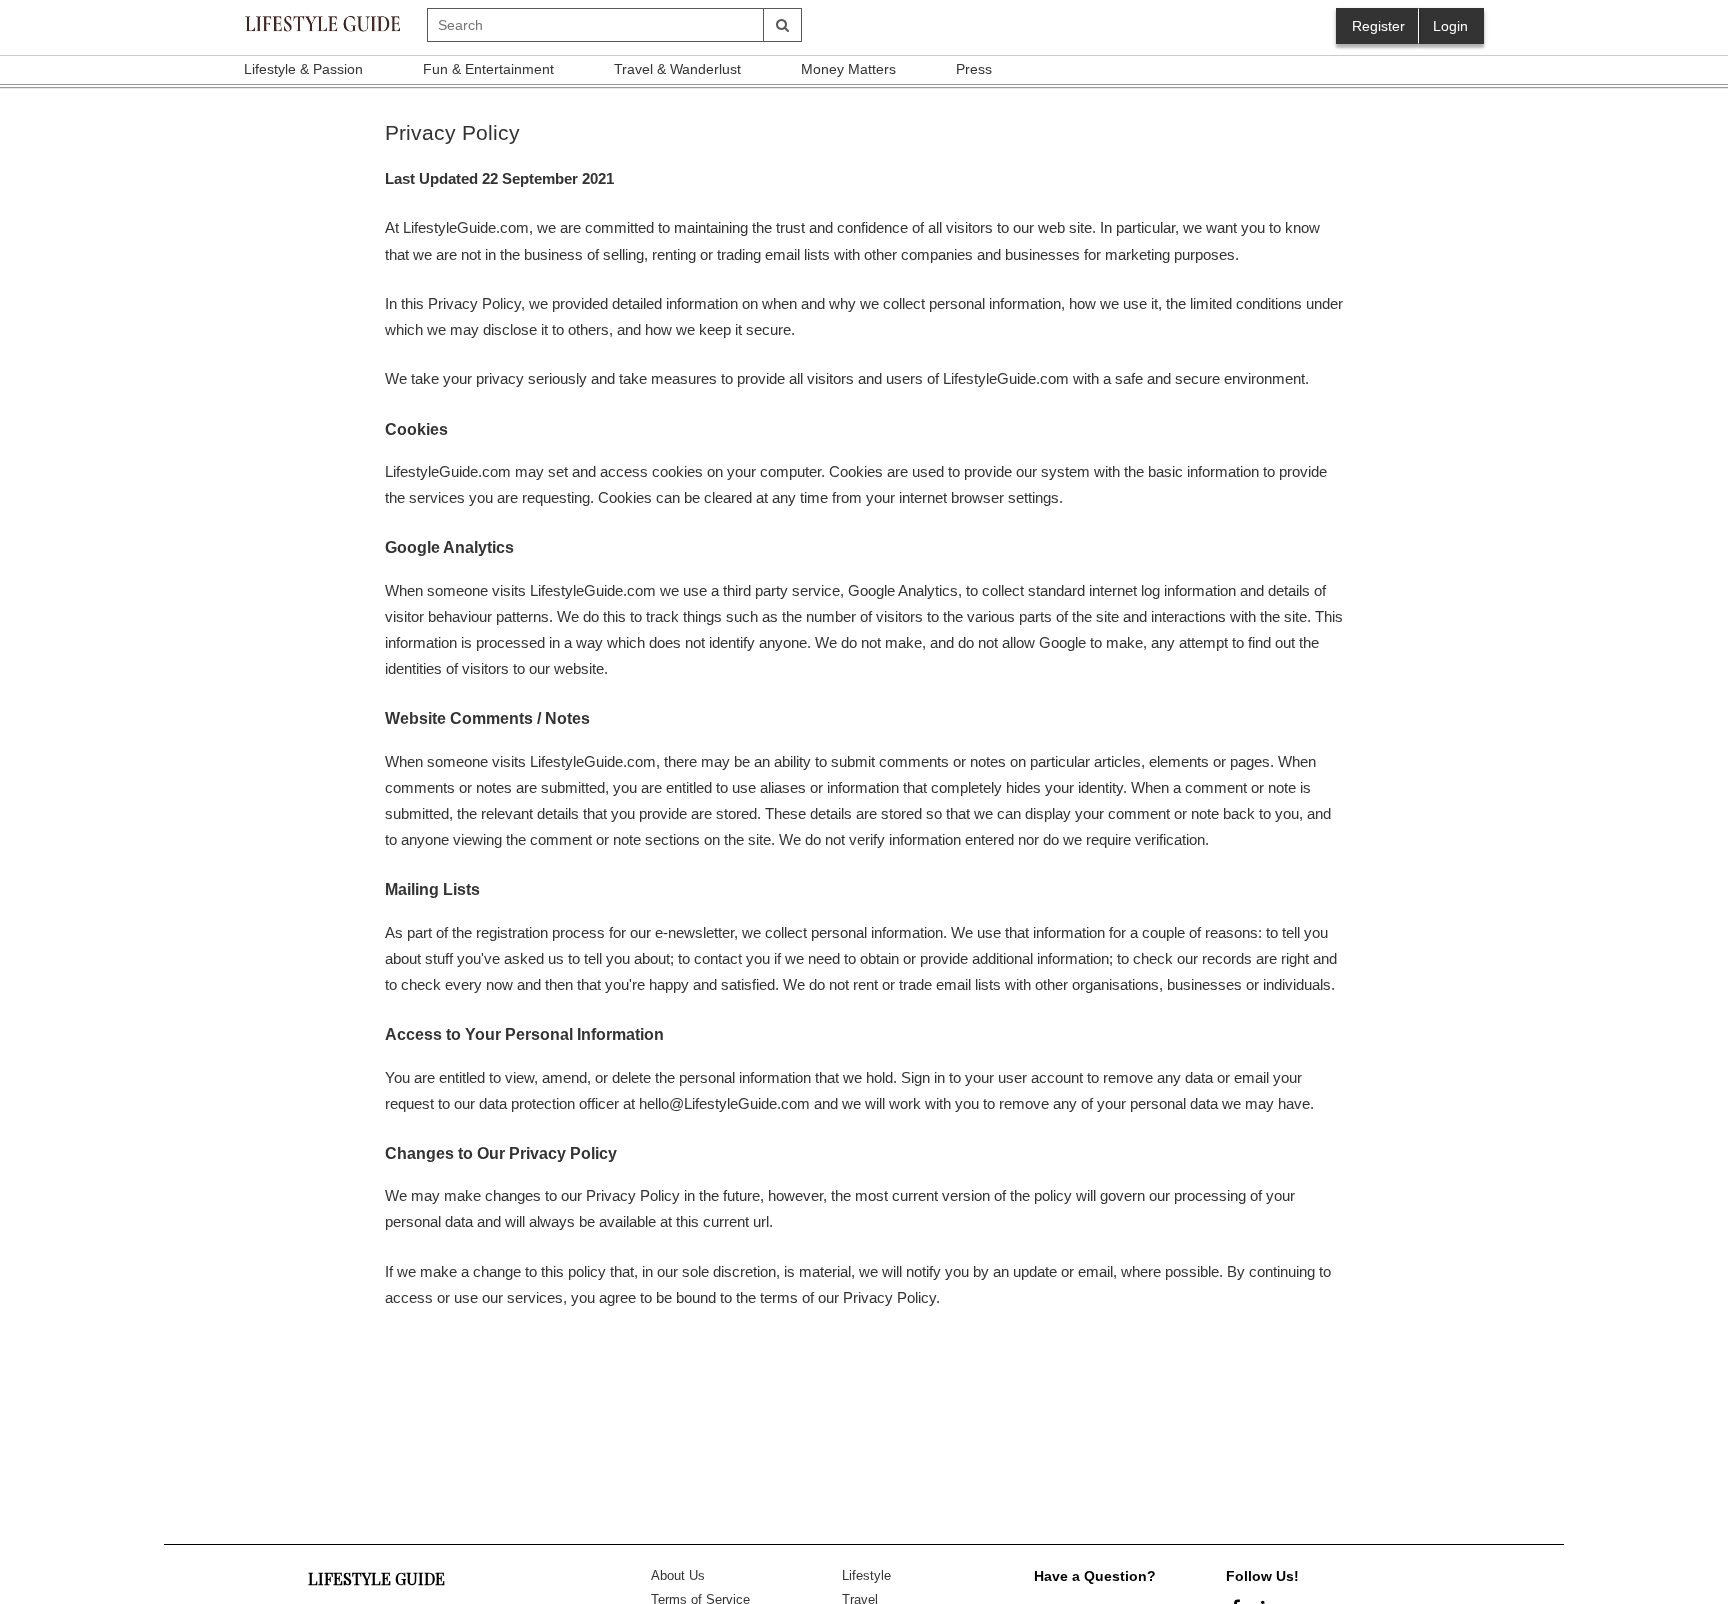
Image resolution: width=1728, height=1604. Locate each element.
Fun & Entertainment (488, 69)
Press (974, 69)
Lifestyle (866, 1576)
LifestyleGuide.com (466, 227)
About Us (678, 1576)
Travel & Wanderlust (677, 69)
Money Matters (848, 69)
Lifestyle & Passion (303, 69)
